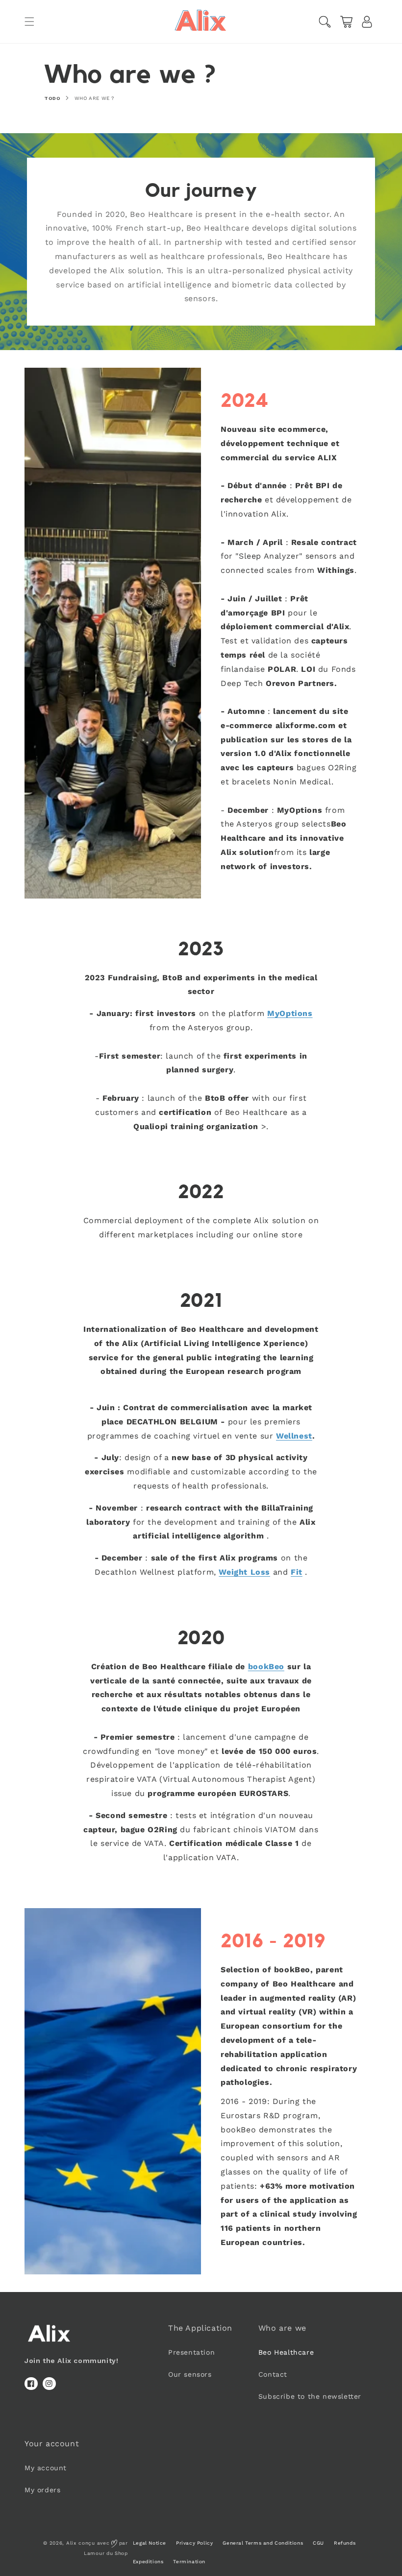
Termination (189, 2562)
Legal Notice (150, 2543)
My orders (42, 2490)
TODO (52, 98)
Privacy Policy (194, 2543)
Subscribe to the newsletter (310, 2396)
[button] (29, 22)
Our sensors (190, 2374)
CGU (318, 2543)
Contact (273, 2374)
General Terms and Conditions (263, 2543)
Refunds (345, 2543)
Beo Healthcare (286, 2352)
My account (46, 2468)
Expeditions (148, 2562)
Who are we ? (94, 98)
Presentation (191, 2352)
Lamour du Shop (106, 2553)
